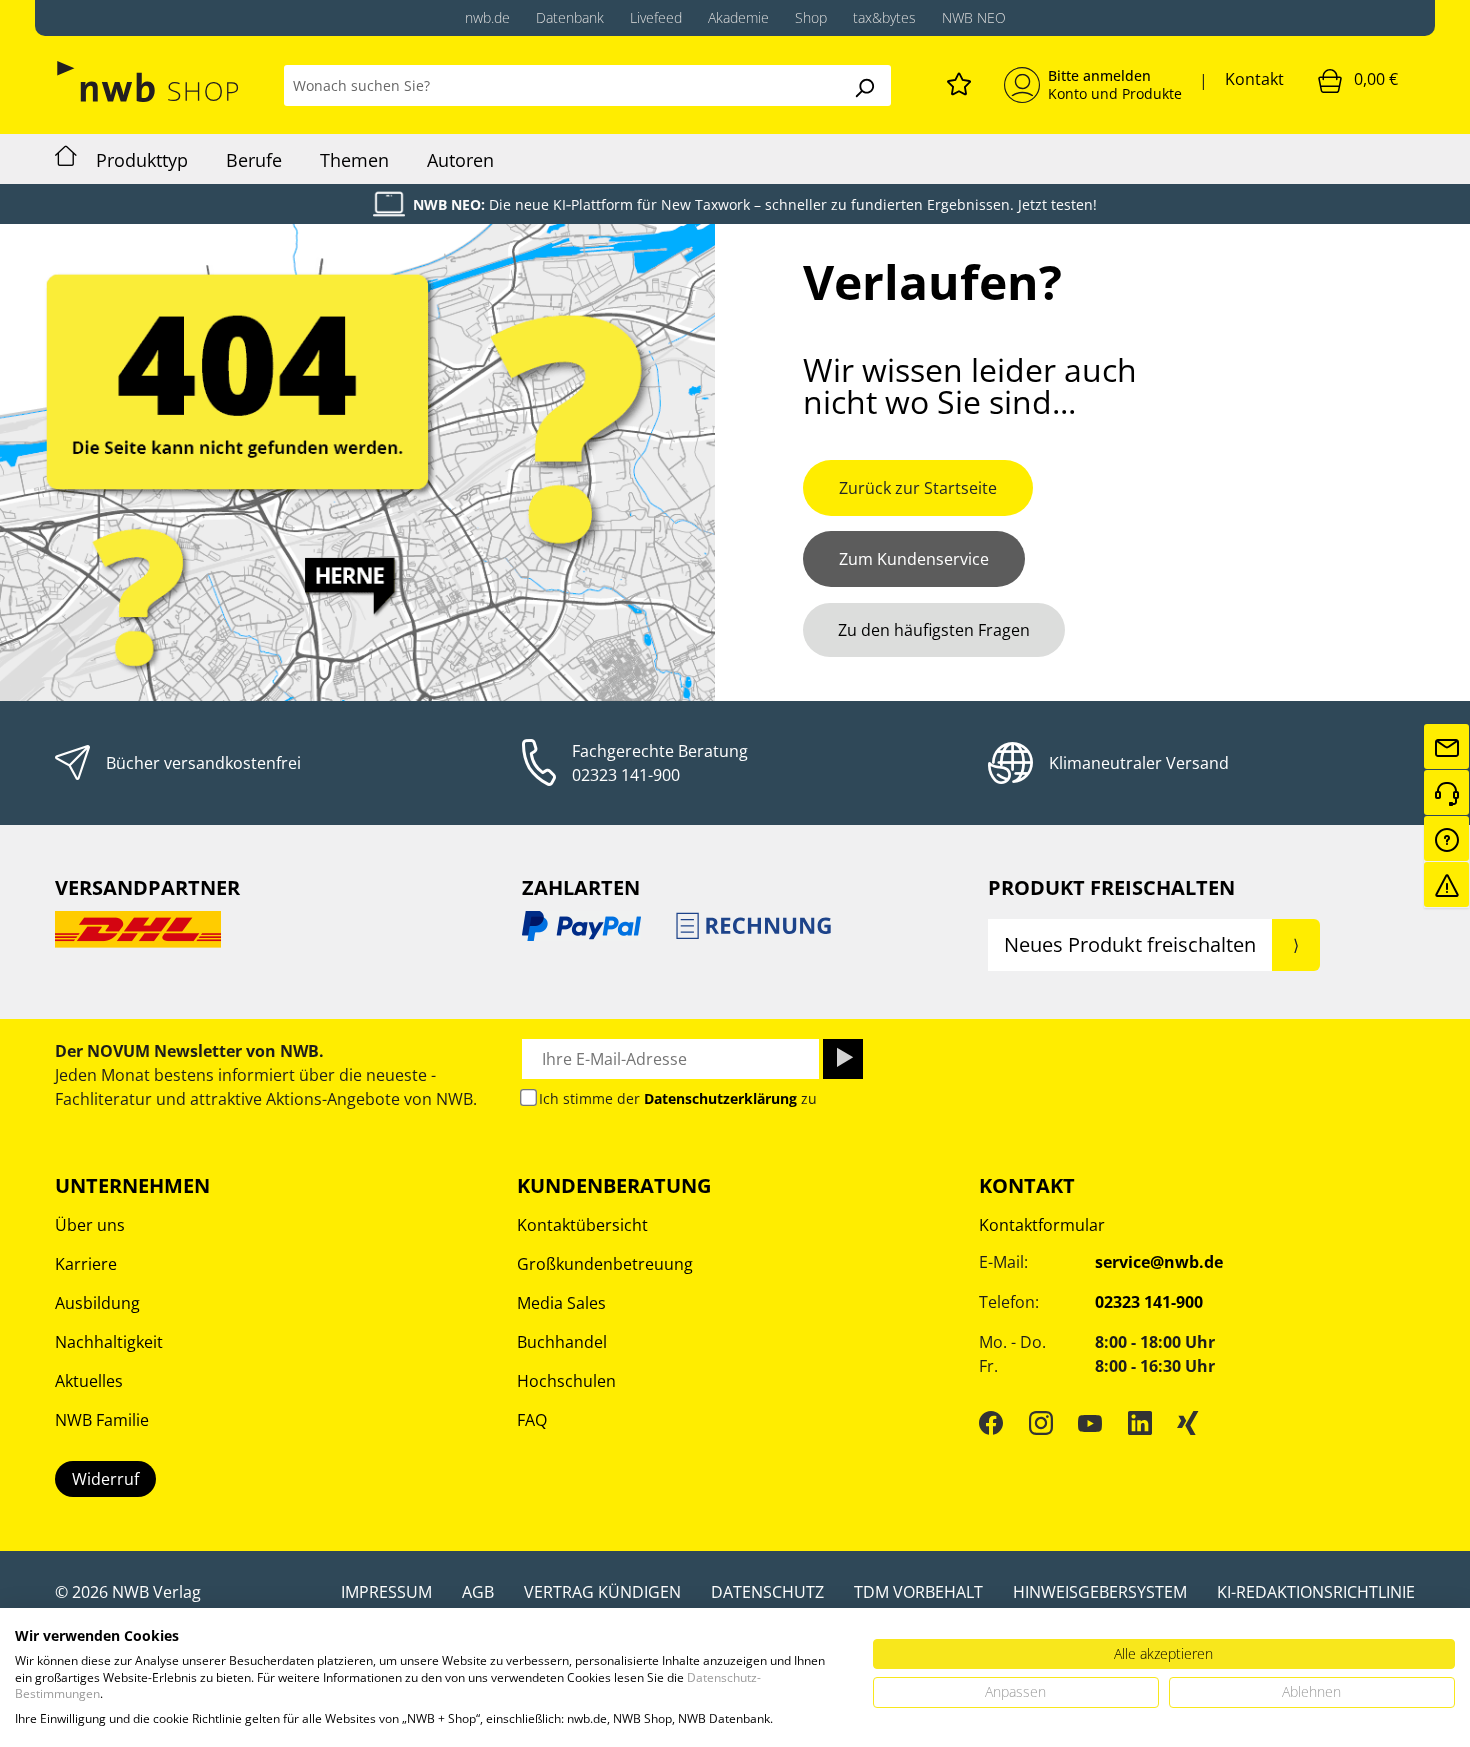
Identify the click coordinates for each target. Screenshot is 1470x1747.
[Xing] (1188, 1423)
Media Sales (561, 1303)
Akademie (738, 17)
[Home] (66, 159)
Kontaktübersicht (582, 1225)
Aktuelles (89, 1381)
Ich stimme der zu (678, 1098)
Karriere (86, 1264)
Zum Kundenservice (914, 559)
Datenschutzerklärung (720, 1098)
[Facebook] (991, 1423)
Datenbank (570, 17)
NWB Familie (102, 1420)
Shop (811, 17)
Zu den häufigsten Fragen (934, 630)
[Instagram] (1041, 1423)
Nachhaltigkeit (109, 1342)
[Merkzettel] (959, 81)
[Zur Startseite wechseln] (149, 81)
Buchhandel (562, 1342)
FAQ (532, 1420)
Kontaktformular (1042, 1225)
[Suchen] (864, 85)
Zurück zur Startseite (918, 488)
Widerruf (105, 1479)
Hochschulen (566, 1381)
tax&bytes (884, 17)
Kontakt (1254, 79)
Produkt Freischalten (1111, 887)
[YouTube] (1090, 1423)
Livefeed (656, 17)
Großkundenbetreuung (605, 1264)
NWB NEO (974, 17)
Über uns (90, 1225)
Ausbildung (97, 1303)
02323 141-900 (626, 775)
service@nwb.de (1159, 1262)
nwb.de (487, 17)
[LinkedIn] (1140, 1423)
